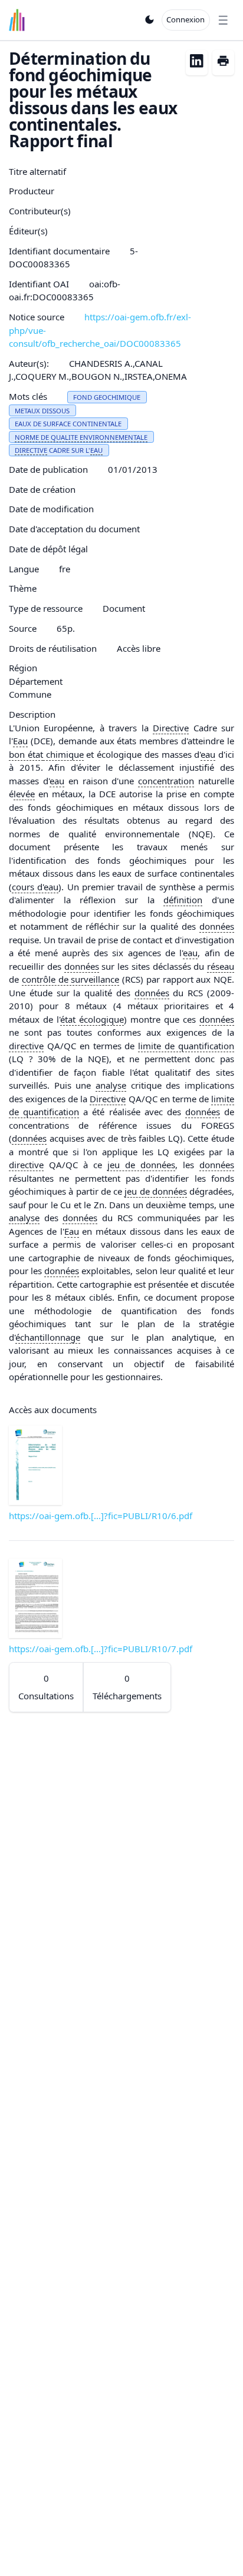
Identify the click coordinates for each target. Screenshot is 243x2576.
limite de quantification (186, 1046)
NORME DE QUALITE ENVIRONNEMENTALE (81, 437)
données (217, 926)
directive (26, 1046)
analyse (111, 1085)
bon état (26, 754)
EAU (96, 450)
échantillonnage (48, 1337)
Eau (20, 741)
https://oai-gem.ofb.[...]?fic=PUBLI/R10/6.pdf (101, 1516)
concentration (166, 781)
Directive (171, 728)
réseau (221, 966)
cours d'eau (35, 887)
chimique (63, 754)
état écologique (92, 1019)
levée (24, 794)
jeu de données (141, 1165)
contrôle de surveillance (71, 979)
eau (208, 754)
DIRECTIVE (31, 450)
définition (183, 900)
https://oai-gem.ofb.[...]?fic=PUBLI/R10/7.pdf (101, 1649)
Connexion (185, 19)
